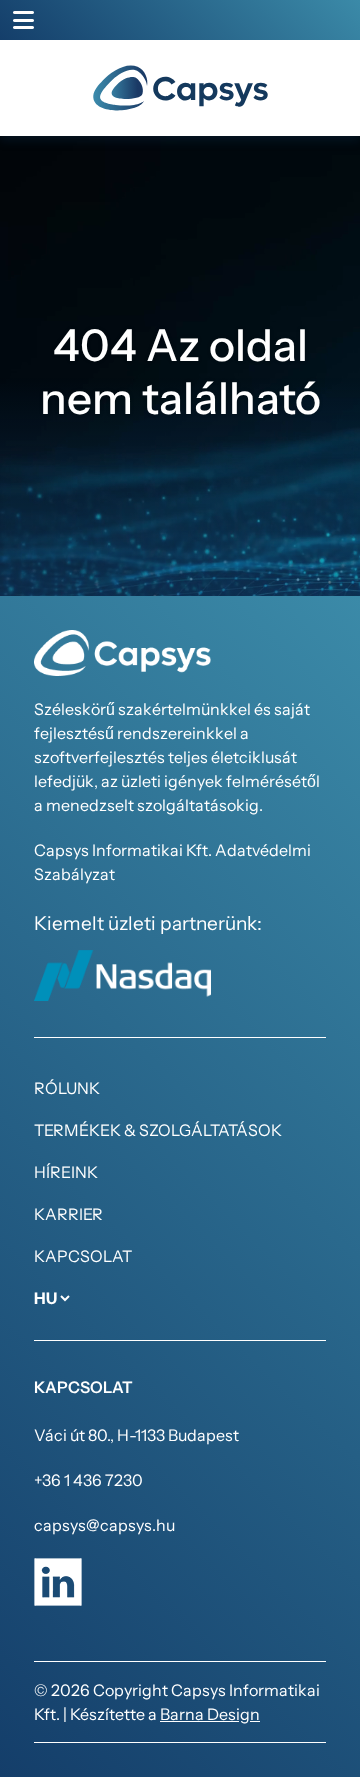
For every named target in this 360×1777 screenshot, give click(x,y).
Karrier (68, 1214)
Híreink (66, 1172)
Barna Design (210, 1714)
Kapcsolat (83, 1256)
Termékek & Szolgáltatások (158, 1130)
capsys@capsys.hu (104, 1525)
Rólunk (67, 1088)
